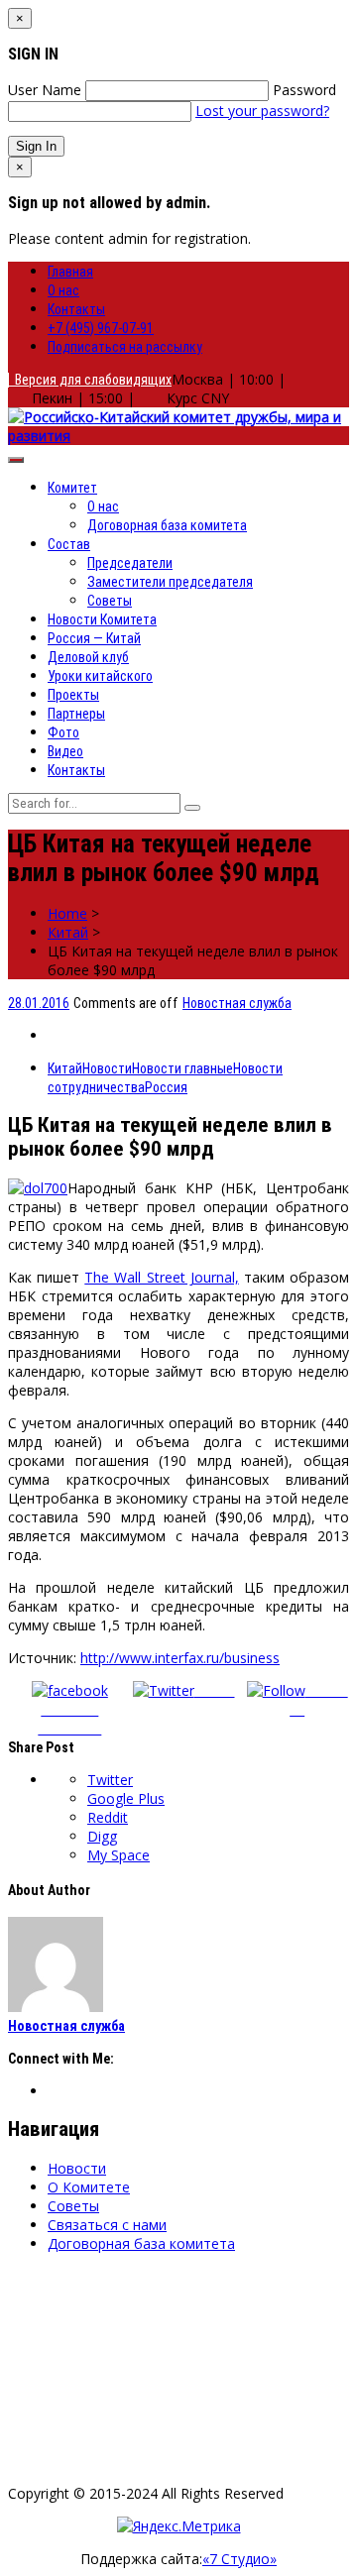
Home (67, 913)
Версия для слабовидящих (90, 380)
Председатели (130, 563)
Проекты (73, 695)
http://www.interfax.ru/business (180, 1658)
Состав (69, 544)
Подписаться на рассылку (125, 347)
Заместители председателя (170, 582)
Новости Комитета (102, 619)
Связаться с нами (107, 2225)
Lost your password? (262, 111)
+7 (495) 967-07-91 (101, 328)
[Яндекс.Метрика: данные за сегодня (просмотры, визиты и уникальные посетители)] (179, 2526)
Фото (63, 732)
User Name (45, 90)
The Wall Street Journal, (161, 1277)
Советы (110, 601)
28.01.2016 (39, 1003)
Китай (68, 932)
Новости (107, 1068)
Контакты (76, 309)
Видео (65, 751)
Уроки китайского (100, 676)
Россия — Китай (94, 638)
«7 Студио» (239, 2559)
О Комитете (89, 2187)
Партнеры (76, 714)
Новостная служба (237, 1003)
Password (304, 90)
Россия (166, 1087)
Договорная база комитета (167, 525)
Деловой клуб (88, 657)
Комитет (72, 488)
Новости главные (182, 1068)
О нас (63, 290)
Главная (70, 272)
